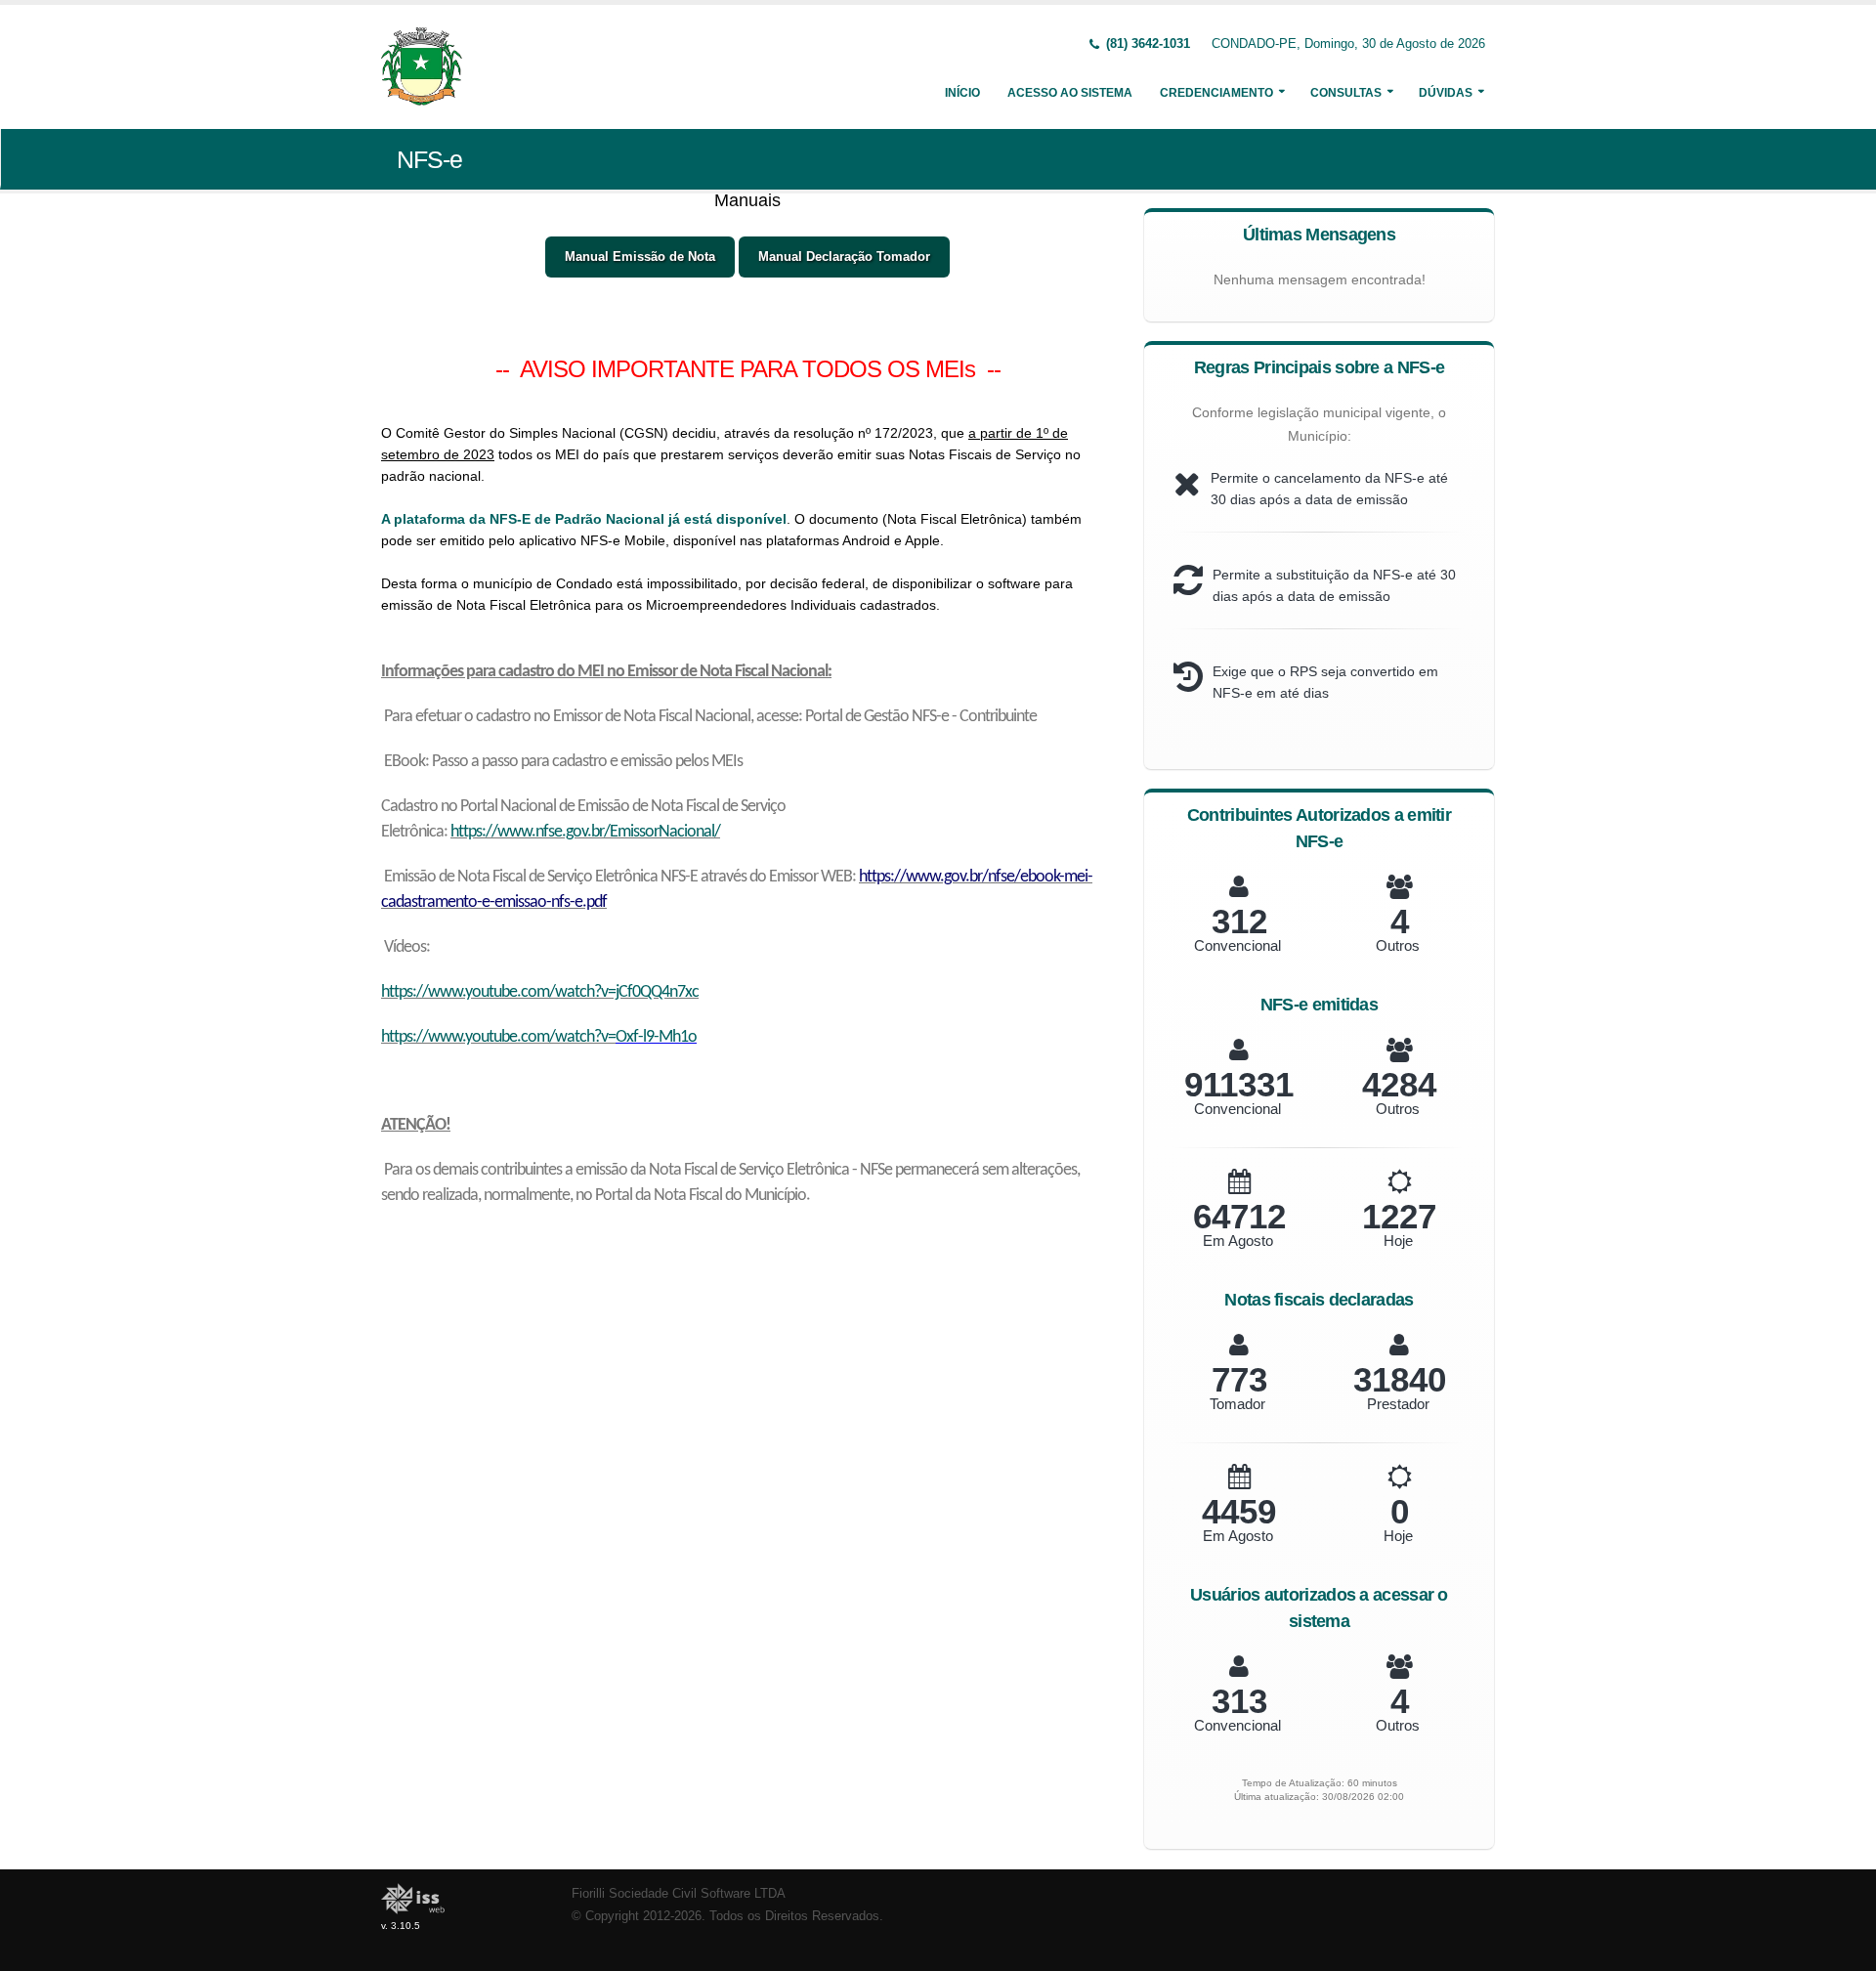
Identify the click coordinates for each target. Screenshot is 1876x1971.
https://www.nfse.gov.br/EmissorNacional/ (585, 832)
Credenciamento (1216, 93)
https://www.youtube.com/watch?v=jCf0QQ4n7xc (540, 992)
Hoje (1398, 1241)
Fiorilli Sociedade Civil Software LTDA (679, 1894)
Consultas (1346, 93)
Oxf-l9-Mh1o (656, 1037)
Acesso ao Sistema (1070, 93)
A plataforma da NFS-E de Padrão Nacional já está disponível (584, 519)
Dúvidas (1446, 93)
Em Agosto (1238, 1241)
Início (962, 93)
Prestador (1398, 1404)
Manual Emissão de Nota (640, 257)
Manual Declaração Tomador (844, 257)
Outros (1398, 945)
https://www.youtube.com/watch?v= (498, 1037)
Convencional (1237, 945)
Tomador (1237, 1404)
